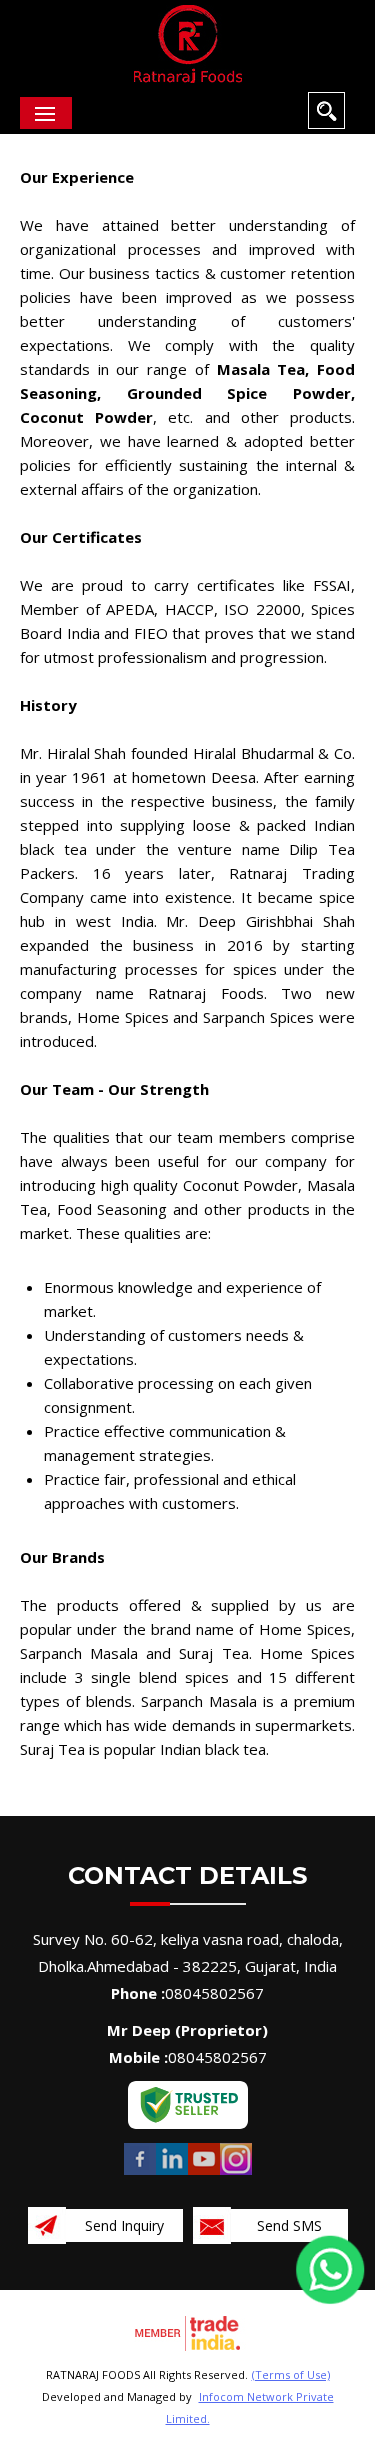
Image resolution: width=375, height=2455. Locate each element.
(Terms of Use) (291, 2374)
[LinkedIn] (172, 2173)
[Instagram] (236, 2173)
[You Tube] (204, 2173)
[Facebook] (140, 2173)
